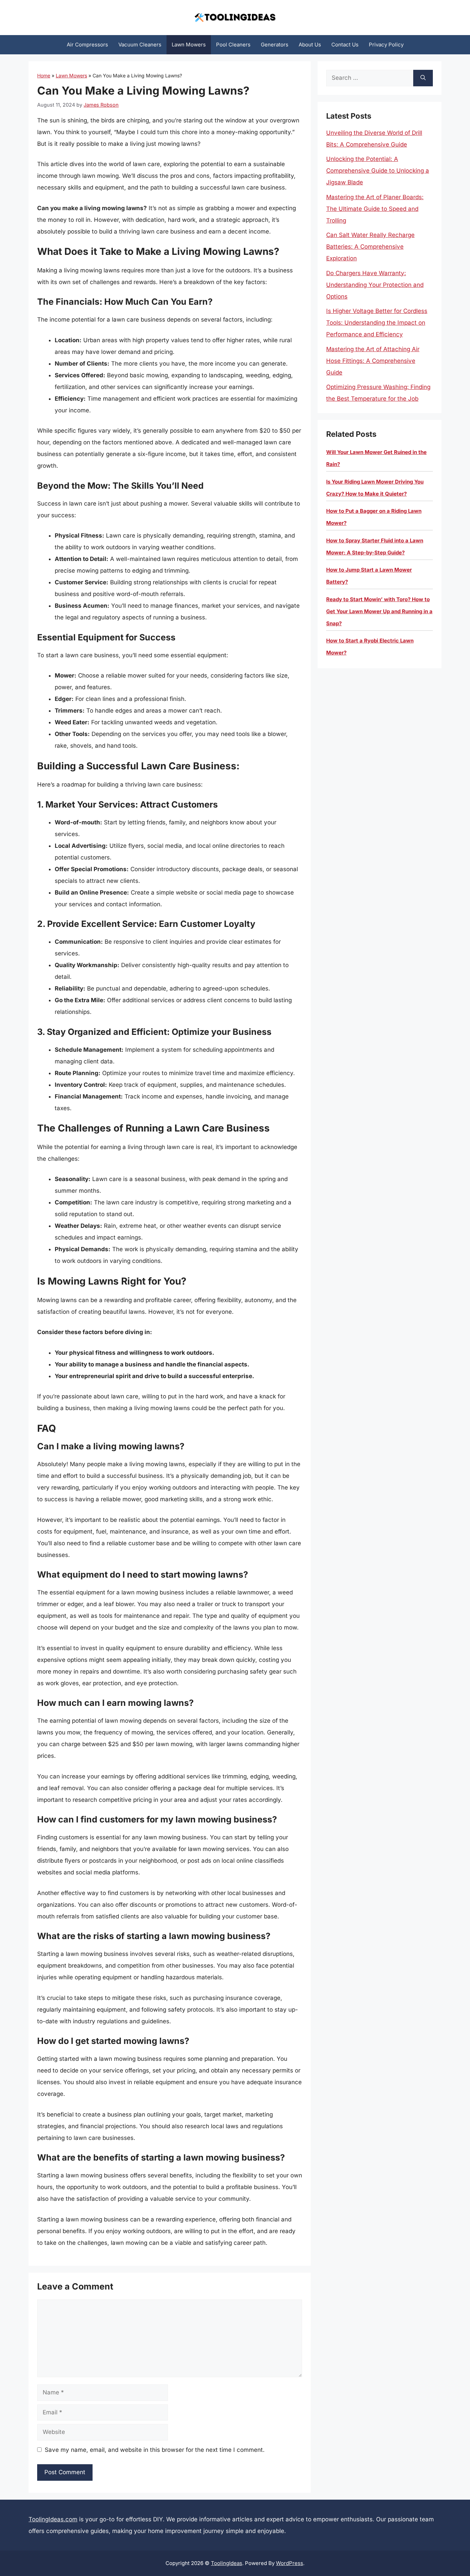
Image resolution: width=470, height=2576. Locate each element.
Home (44, 75)
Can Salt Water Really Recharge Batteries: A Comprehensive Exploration (370, 247)
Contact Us (345, 45)
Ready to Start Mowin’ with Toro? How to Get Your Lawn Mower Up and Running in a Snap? (379, 611)
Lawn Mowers (189, 45)
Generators (275, 45)
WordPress (290, 2563)
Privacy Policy (386, 45)
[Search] (423, 78)
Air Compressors (87, 45)
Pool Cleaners (233, 45)
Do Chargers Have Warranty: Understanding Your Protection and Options (375, 285)
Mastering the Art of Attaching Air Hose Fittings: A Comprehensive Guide (373, 361)
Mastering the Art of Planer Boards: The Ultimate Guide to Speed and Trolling (375, 209)
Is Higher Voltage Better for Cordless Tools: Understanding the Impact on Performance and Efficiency (377, 323)
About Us (310, 45)
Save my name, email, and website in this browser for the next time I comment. (155, 2450)
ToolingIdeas (227, 2563)
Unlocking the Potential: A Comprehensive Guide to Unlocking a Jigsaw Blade (378, 171)
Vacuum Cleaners (140, 45)
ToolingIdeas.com (53, 2519)
